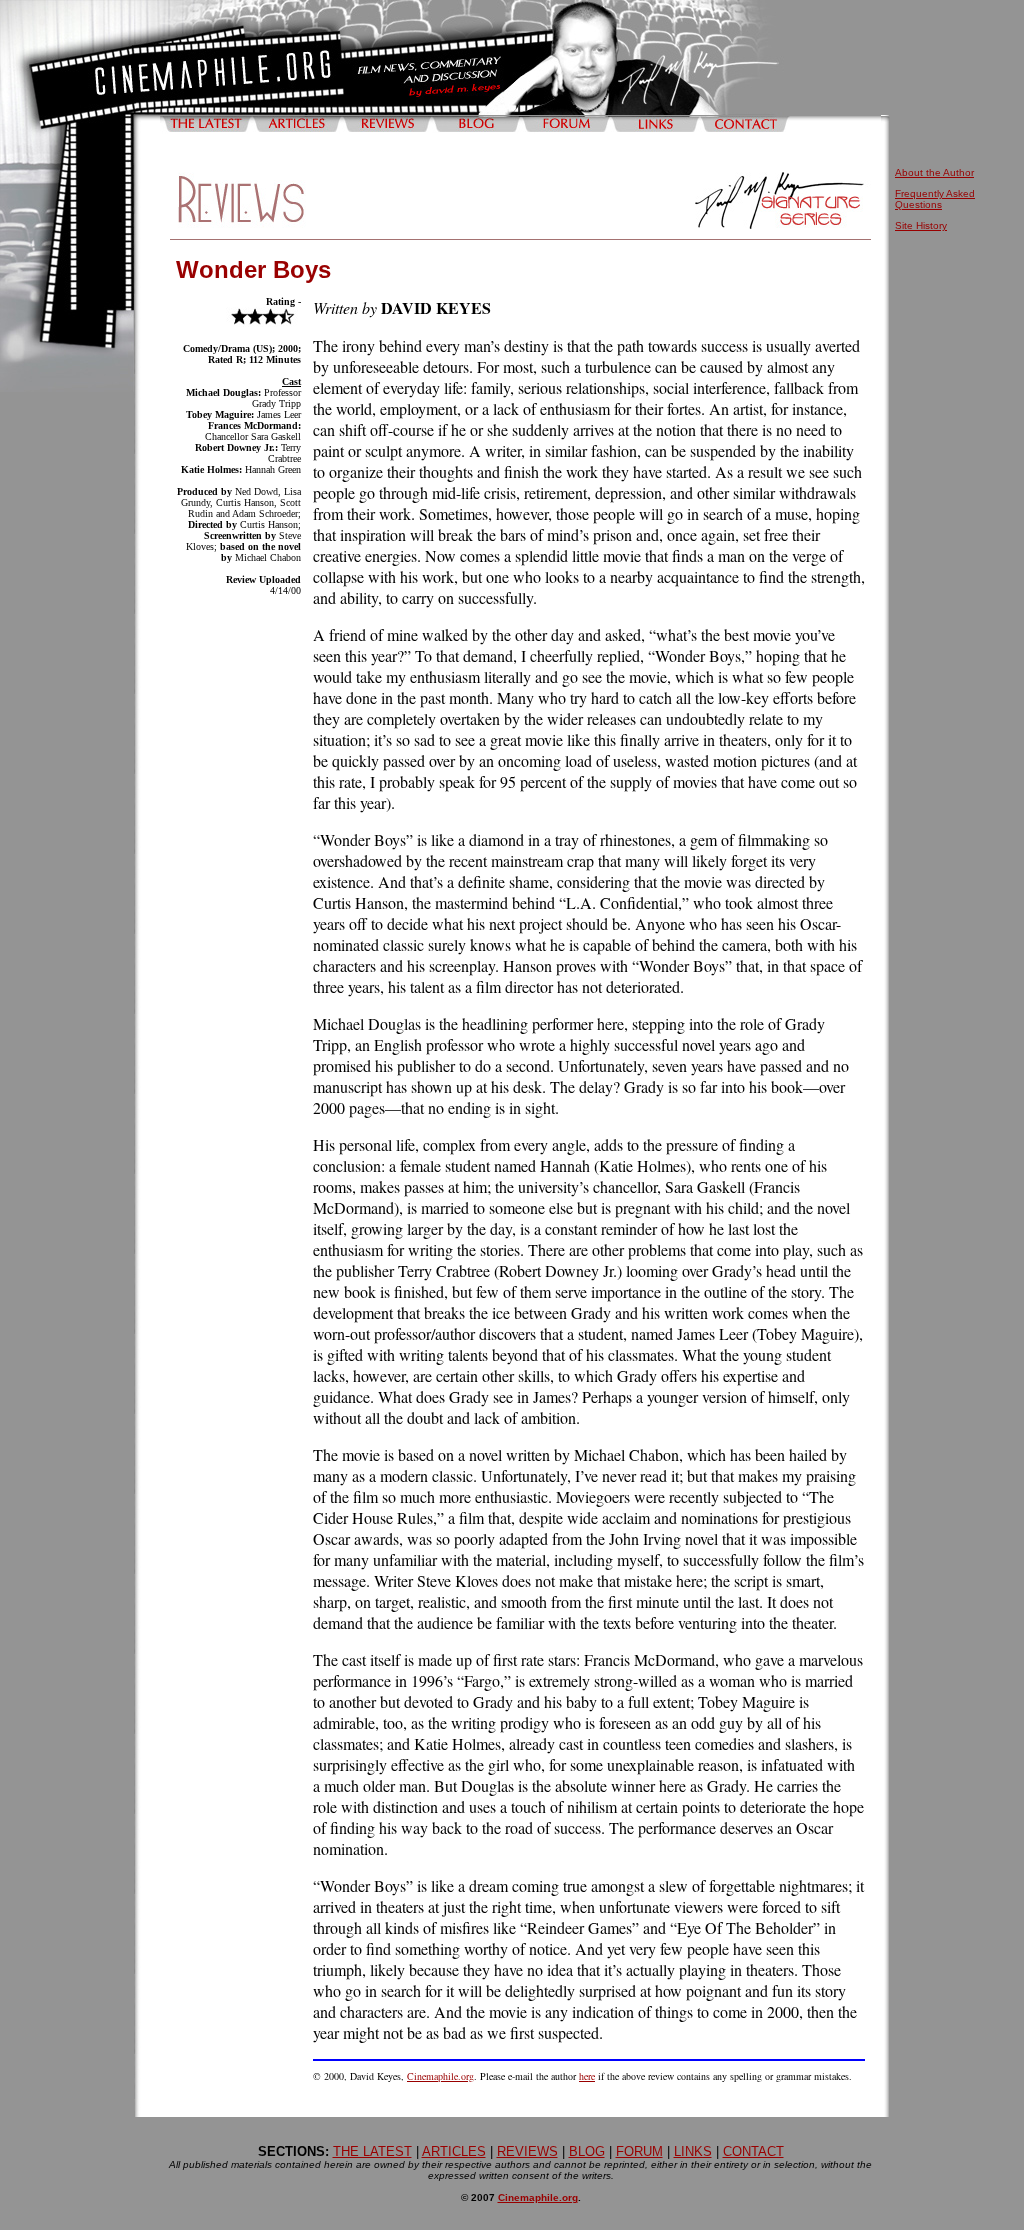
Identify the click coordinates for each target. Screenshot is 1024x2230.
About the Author (934, 172)
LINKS (693, 2151)
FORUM (639, 2151)
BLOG (587, 2151)
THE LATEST (372, 2151)
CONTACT (753, 2151)
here (587, 2076)
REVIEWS (527, 2151)
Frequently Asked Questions (935, 199)
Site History (921, 225)
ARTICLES (454, 2151)
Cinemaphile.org (440, 2076)
